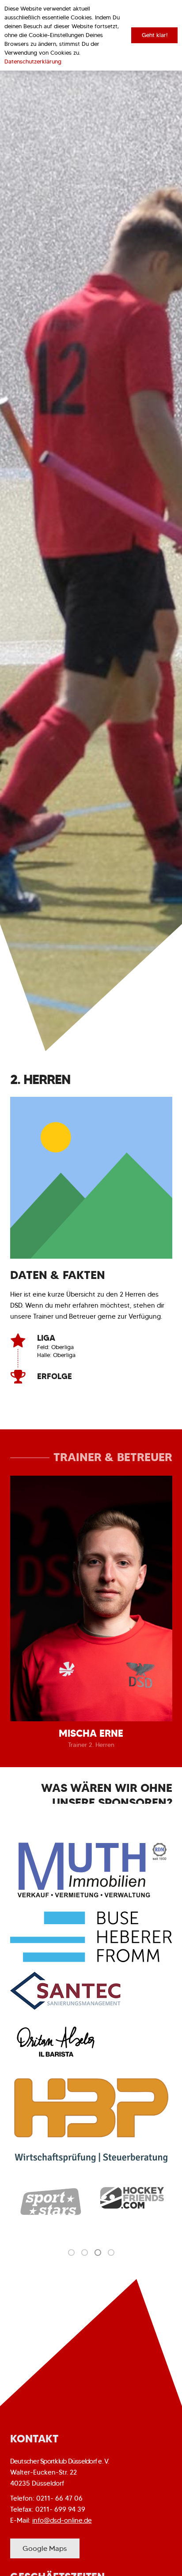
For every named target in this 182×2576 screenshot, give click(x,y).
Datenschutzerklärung (33, 62)
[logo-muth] (91, 1869)
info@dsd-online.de (62, 2520)
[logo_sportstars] (51, 2202)
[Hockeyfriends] (132, 2198)
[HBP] (91, 2120)
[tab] (71, 2252)
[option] (51, 2202)
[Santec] (91, 1991)
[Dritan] (91, 2042)
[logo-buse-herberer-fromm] (91, 1937)
